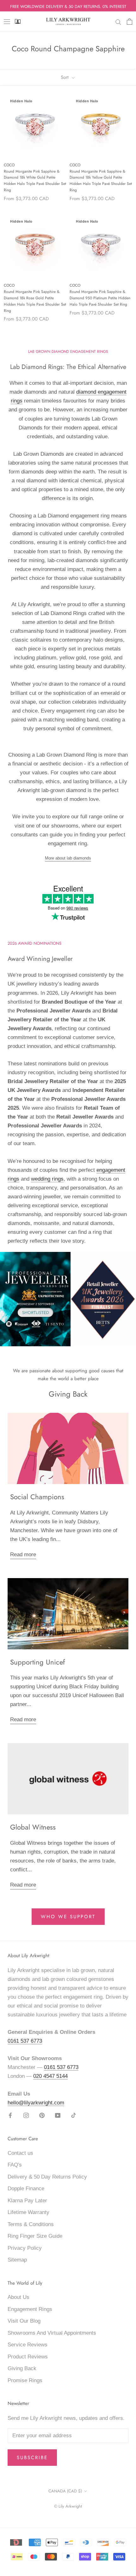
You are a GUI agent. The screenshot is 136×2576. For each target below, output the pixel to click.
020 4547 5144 (50, 2076)
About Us (19, 2297)
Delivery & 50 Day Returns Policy (47, 2177)
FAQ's (15, 2165)
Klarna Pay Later (27, 2201)
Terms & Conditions (31, 2224)
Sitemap (17, 2260)
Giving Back (22, 2368)
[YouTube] (58, 2115)
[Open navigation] (7, 22)
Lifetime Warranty (28, 2212)
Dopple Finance (26, 2189)
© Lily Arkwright (68, 2506)
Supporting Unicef (37, 1662)
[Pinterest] (42, 2115)
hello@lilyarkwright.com (36, 2103)
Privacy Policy (25, 2248)
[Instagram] (26, 2115)
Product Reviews (28, 2357)
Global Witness (33, 1827)
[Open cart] (130, 22)
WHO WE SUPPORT (68, 1917)
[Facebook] (10, 2115)
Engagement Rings (30, 2309)
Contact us (20, 2153)
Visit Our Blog (24, 2321)
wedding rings (47, 1179)
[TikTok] (74, 2115)
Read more (23, 1554)
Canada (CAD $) (65, 2491)
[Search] (118, 22)
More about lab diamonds (68, 858)
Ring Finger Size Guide (35, 2236)
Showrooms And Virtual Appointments (52, 2333)
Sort (65, 77)
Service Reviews (28, 2345)
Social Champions (37, 1497)
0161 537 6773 (25, 2041)
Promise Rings (25, 2380)
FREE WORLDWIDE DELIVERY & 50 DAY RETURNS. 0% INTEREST (68, 6)
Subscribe (32, 2458)
